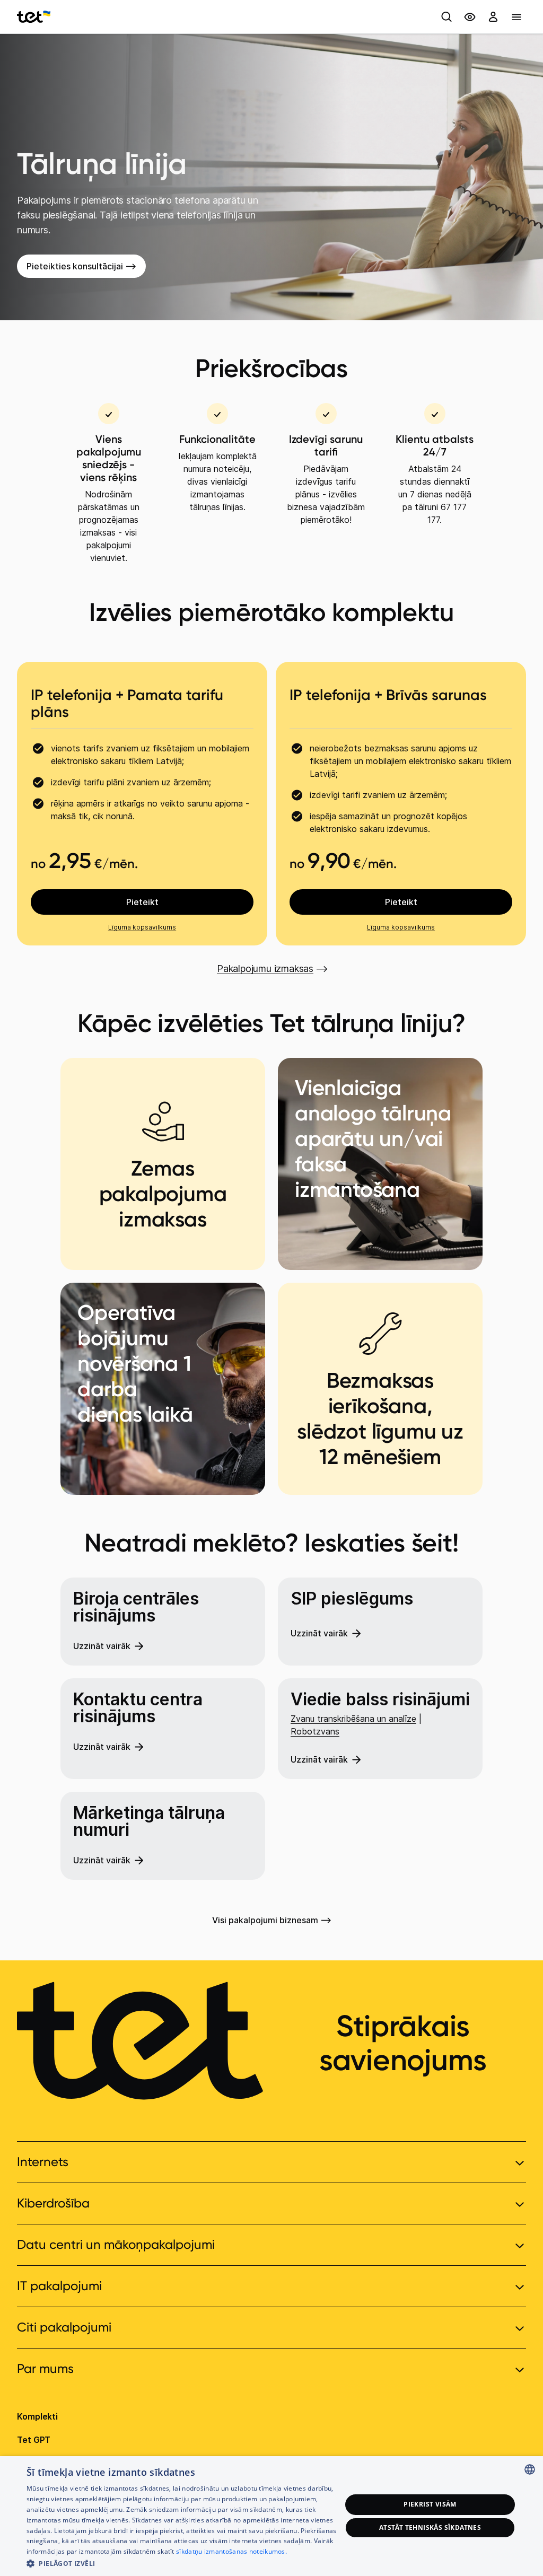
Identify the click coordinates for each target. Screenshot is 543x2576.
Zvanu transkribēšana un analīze (353, 1719)
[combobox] (530, 2469)
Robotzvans (315, 1731)
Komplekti (37, 2416)
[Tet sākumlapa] (34, 17)
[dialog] (271, 2516)
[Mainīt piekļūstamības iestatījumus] (470, 17)
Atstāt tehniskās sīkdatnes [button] (430, 2527)
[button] (184, 2562)
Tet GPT (34, 2440)
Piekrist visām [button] (430, 2504)
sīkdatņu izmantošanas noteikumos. (231, 2551)
